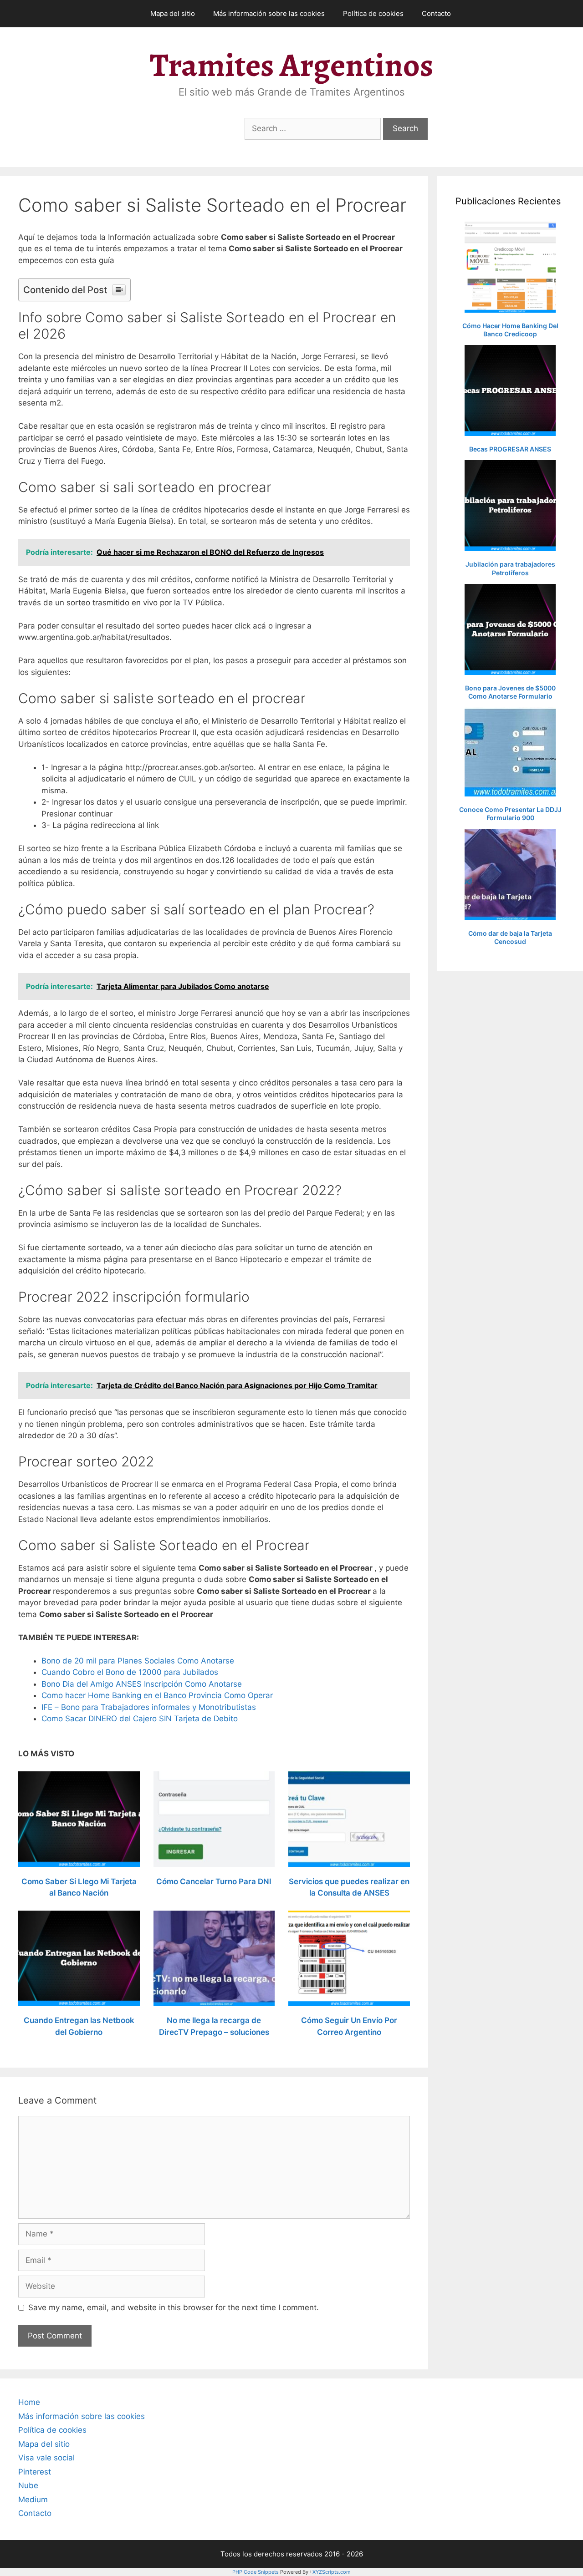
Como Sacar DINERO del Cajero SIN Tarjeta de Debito (140, 1719)
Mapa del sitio (173, 13)
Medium (33, 2500)
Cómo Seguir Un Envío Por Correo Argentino (349, 2026)
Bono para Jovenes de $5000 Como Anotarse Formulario (510, 692)
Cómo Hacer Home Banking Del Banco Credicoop (510, 330)
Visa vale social (46, 2458)
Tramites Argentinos (291, 65)
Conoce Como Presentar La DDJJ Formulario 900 (510, 814)
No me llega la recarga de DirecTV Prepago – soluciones (214, 2026)
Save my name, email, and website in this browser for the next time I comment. (174, 2307)
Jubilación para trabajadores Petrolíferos (510, 568)
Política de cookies (373, 13)
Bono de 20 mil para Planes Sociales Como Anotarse (138, 1661)
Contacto (436, 13)
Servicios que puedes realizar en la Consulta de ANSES (349, 1887)
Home (29, 2402)
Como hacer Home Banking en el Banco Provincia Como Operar (157, 1695)
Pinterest (35, 2472)
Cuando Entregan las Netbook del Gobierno (79, 2026)
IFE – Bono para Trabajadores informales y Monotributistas (149, 1707)
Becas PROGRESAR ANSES (510, 449)
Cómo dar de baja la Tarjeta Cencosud (510, 937)
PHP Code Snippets (256, 2572)
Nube (28, 2485)
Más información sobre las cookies (269, 13)
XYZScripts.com (332, 2572)
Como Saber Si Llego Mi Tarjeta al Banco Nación (79, 1887)
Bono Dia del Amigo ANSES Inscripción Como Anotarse (142, 1684)
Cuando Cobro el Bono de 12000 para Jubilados (130, 1672)
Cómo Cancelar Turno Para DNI (214, 1881)
